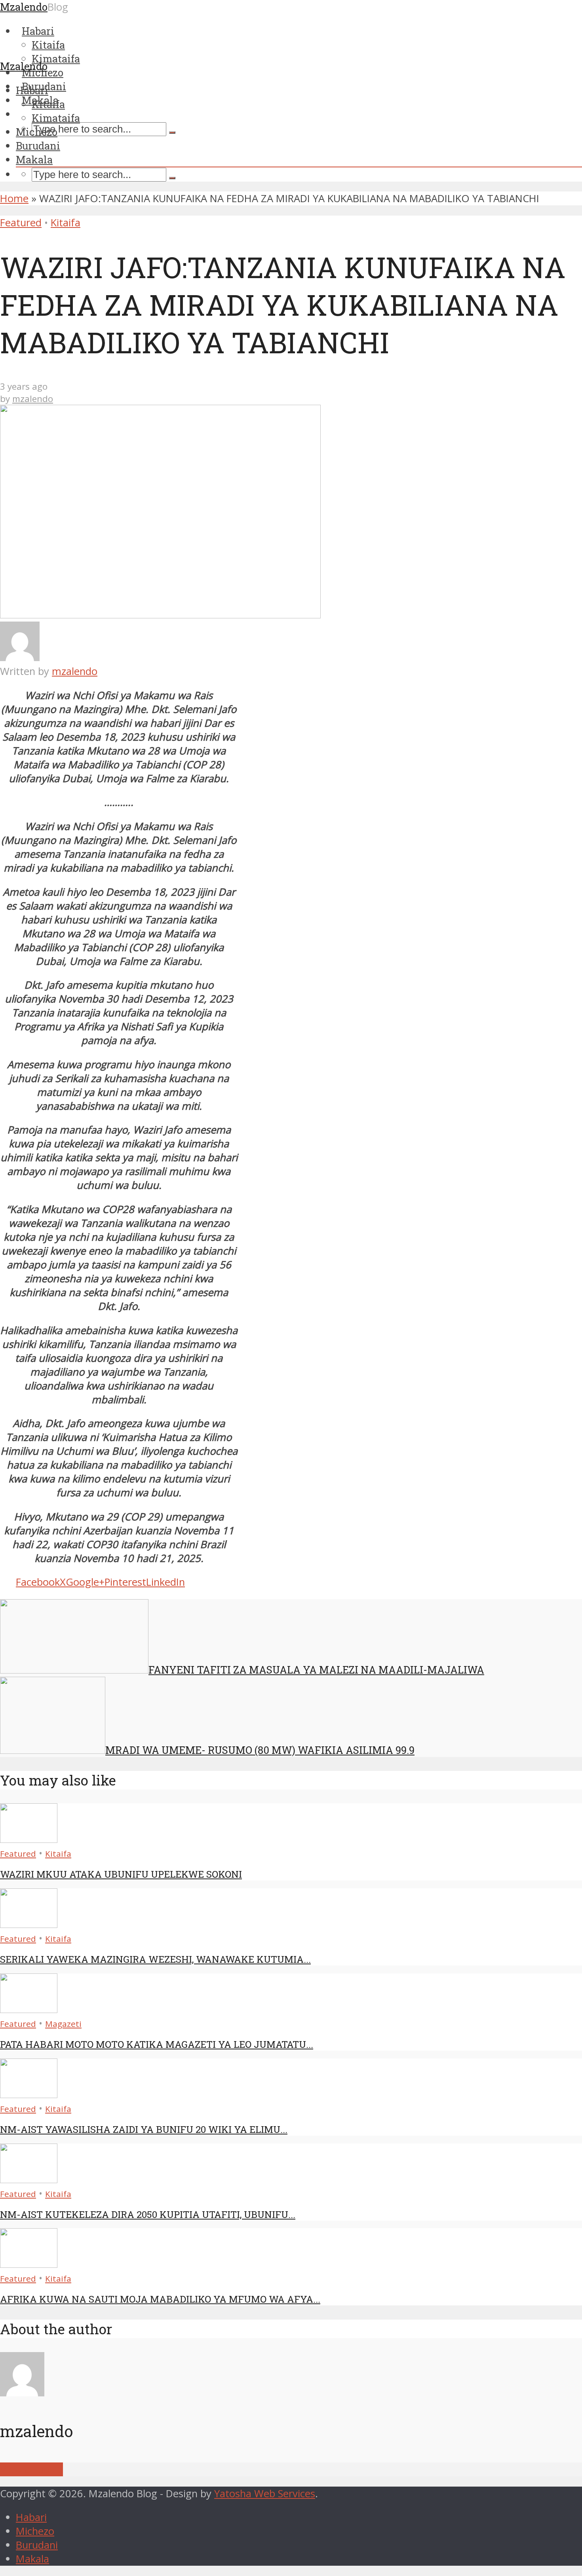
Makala (34, 159)
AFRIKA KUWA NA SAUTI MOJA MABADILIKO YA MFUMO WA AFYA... (160, 2299)
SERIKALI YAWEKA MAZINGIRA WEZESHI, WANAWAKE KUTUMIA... (155, 1959)
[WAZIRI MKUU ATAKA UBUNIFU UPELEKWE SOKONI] (29, 1839)
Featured (21, 223)
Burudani (38, 146)
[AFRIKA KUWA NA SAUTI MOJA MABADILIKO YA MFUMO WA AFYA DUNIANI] (29, 2264)
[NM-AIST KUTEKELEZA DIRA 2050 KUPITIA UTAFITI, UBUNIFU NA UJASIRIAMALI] (29, 2179)
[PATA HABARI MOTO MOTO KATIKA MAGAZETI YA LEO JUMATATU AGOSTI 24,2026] (29, 2009)
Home (14, 198)
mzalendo (33, 399)
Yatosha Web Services (265, 2494)
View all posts (31, 2469)
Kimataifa (56, 118)
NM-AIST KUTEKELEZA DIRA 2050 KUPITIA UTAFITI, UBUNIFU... (148, 2214)
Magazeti (63, 2024)
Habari (32, 90)
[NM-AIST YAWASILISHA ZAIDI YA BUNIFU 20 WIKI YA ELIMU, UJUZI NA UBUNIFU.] (29, 2094)
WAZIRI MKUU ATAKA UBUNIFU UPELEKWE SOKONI (121, 1874)
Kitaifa (48, 104)
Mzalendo (24, 66)
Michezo (37, 132)
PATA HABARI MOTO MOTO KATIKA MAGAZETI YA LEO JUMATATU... (157, 2044)
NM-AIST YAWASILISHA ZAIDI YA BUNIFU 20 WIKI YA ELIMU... (144, 2129)
